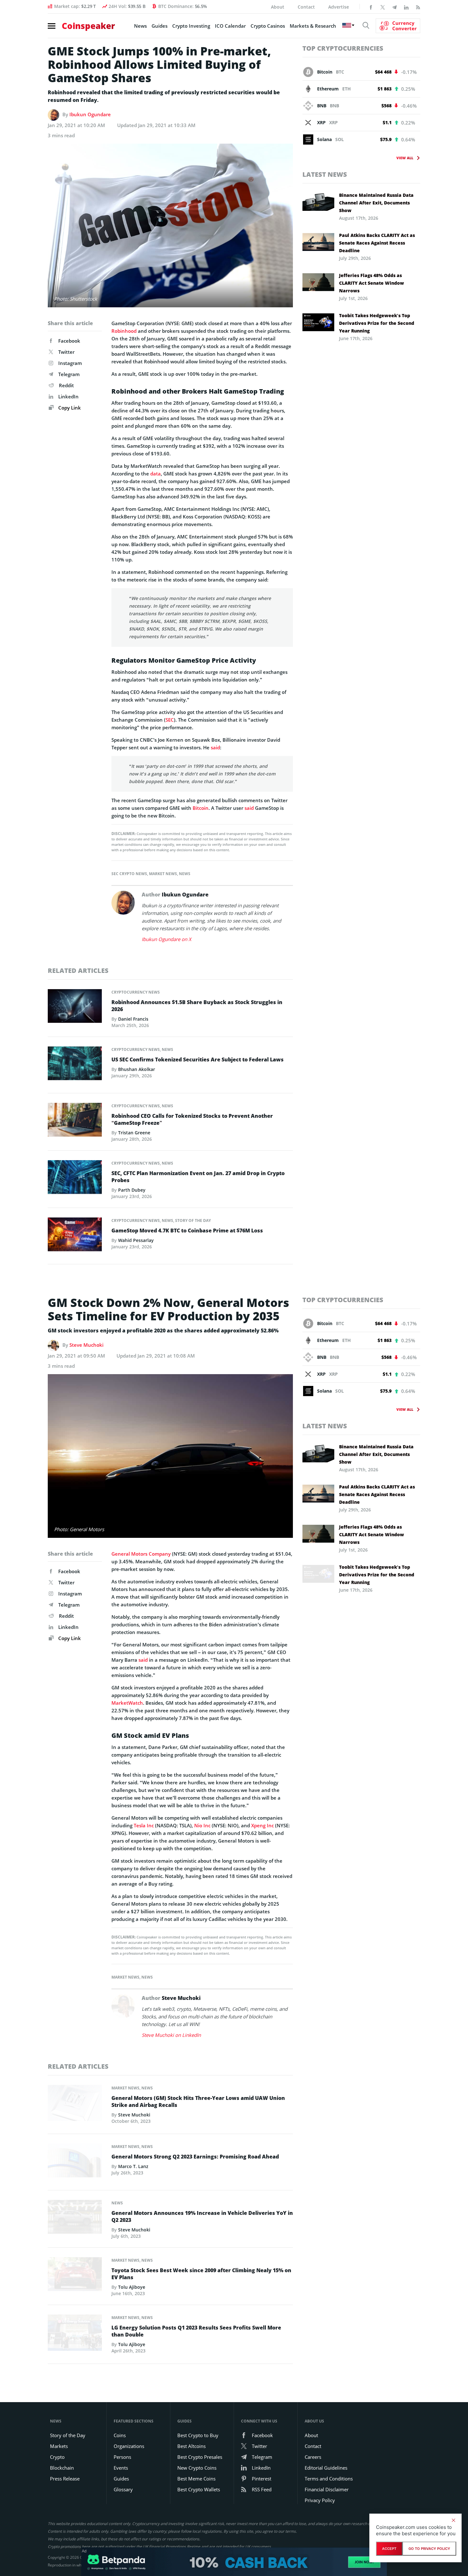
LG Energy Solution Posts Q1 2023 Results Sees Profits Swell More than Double (196, 2331)
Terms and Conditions (329, 2479)
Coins (120, 2435)
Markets (59, 2446)
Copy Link (69, 408)
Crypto (57, 2457)
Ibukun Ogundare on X (167, 939)
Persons (122, 2457)
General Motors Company (141, 1554)
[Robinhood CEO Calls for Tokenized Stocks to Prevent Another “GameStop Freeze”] (75, 1121)
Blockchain (62, 2468)
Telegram (69, 374)
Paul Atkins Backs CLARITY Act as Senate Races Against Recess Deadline (377, 243)
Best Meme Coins (196, 2479)
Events (121, 2468)
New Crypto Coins (197, 2468)
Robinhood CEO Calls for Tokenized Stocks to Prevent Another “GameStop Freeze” (192, 1119)
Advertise (339, 7)
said (215, 747)
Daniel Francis (133, 1019)
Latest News (325, 174)
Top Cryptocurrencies (343, 48)
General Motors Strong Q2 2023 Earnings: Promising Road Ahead (195, 2157)
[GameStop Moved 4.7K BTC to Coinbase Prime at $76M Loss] (75, 1236)
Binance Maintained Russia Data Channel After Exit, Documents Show (376, 203)
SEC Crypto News (129, 874)
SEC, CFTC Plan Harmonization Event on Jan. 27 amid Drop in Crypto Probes (198, 1177)
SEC (170, 720)
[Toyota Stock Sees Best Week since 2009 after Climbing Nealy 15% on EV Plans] (75, 2276)
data (156, 474)
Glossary (123, 2489)
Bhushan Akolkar (137, 1069)
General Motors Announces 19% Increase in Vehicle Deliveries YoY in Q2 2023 (202, 2216)
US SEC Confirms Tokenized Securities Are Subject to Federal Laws (198, 1060)
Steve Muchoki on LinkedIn (171, 2035)
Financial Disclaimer (327, 2489)
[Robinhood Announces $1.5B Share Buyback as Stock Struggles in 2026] (75, 1008)
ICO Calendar (230, 26)
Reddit (66, 385)
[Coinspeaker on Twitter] (383, 7)
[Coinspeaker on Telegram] (394, 7)
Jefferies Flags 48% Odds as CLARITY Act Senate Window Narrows (372, 283)
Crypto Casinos (268, 26)
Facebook (69, 341)
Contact (306, 7)
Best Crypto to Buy (198, 2435)
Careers (313, 2457)
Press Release (65, 2479)
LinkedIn (68, 396)
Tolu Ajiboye (132, 2287)
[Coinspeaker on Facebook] (371, 7)
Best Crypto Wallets (199, 2489)
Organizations (129, 2446)
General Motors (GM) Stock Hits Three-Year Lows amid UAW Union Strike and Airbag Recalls (198, 2101)
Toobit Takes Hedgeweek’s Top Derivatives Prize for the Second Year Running (377, 323)
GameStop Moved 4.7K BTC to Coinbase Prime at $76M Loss (187, 1231)
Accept (389, 2549)
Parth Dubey (132, 1190)
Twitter (66, 352)
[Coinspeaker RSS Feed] (418, 7)
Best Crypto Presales (200, 2457)
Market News (163, 874)
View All (405, 158)
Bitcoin (201, 808)
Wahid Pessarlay (136, 1240)
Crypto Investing (191, 26)
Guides (160, 26)
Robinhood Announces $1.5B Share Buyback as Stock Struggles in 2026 (197, 1006)
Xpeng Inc (262, 1825)
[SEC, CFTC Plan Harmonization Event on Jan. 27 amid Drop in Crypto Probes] (75, 1179)
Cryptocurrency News (136, 992)
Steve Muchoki (86, 1345)
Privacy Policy (320, 2500)
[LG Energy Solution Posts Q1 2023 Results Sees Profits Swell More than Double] (75, 2334)
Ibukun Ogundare (90, 114)
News (140, 26)
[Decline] (453, 2520)
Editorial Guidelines (326, 2468)
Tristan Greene (134, 1133)
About (278, 7)
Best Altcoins (191, 2446)
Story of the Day (193, 1220)
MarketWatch (127, 1703)
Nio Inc (202, 1825)
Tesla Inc (144, 1825)
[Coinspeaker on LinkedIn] (406, 7)
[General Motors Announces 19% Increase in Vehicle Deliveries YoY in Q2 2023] (75, 2219)
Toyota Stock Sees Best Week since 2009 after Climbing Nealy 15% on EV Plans (201, 2274)
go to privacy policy (429, 2549)
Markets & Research (313, 26)
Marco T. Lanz (133, 2166)
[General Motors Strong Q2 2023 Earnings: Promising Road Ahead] (75, 2162)
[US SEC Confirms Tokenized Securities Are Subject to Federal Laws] (75, 1065)
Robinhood (124, 331)
